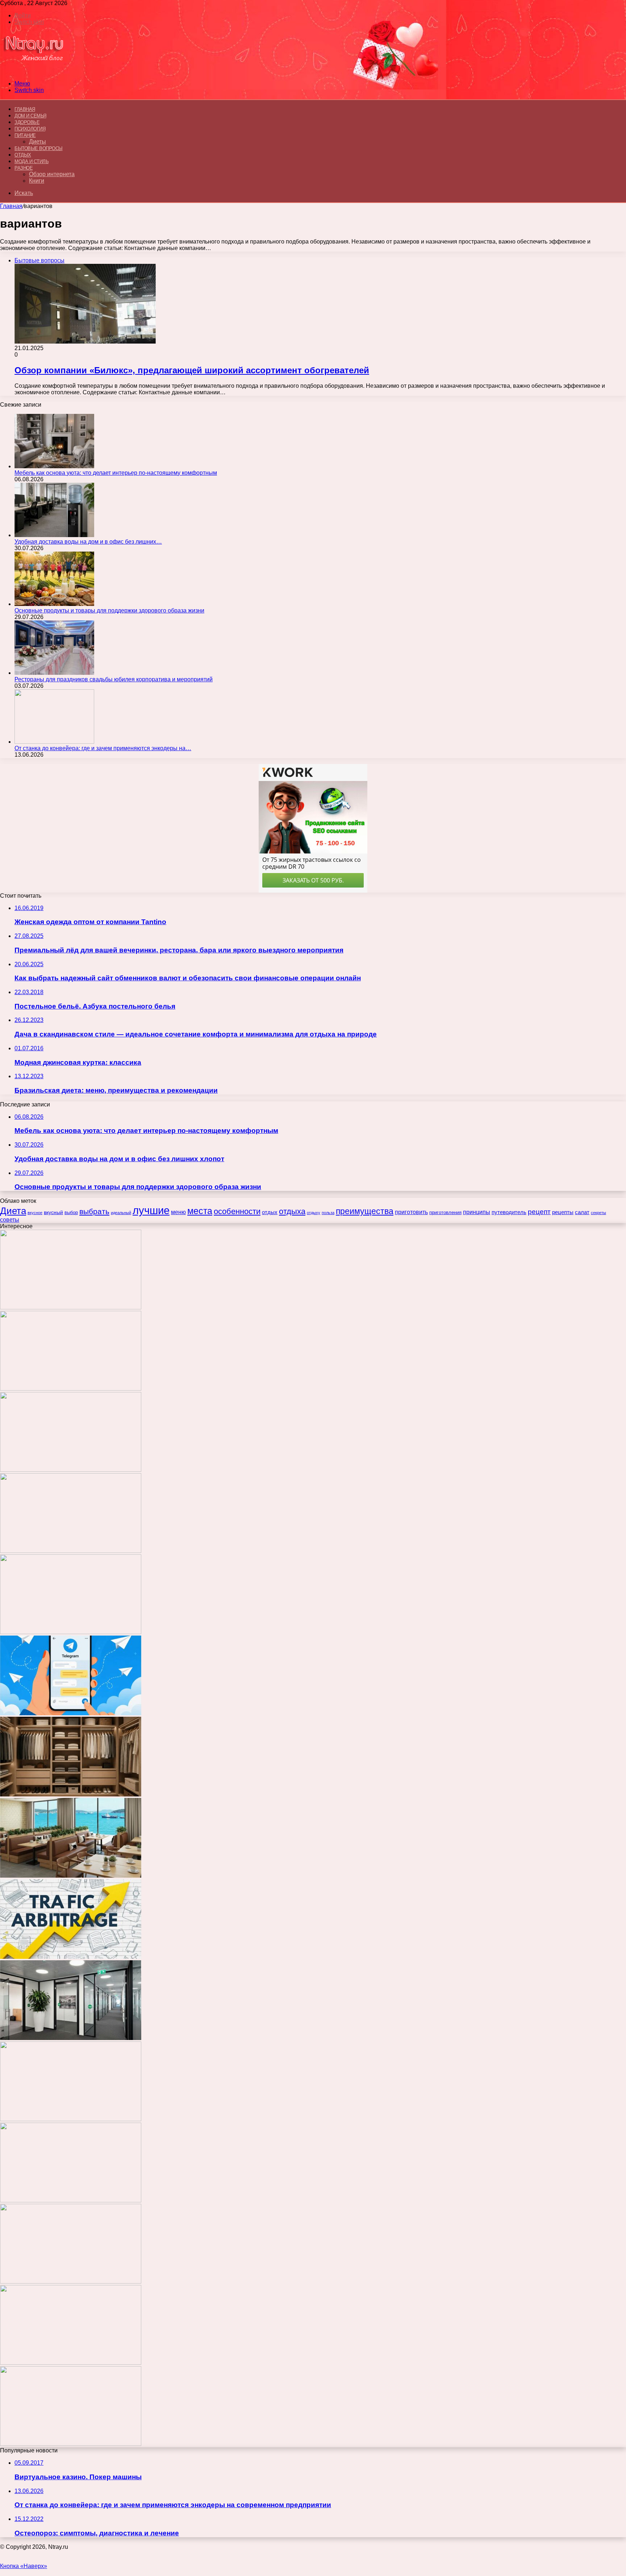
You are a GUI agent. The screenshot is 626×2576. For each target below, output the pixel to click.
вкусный (53, 1212)
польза (328, 1213)
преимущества (365, 1211)
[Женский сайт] (34, 71)
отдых (270, 1212)
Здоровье (27, 122)
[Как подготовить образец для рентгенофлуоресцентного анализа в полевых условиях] (71, 2444)
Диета (13, 1211)
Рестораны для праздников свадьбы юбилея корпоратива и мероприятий (114, 679)
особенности (237, 1211)
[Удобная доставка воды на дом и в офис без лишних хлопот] (54, 535)
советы (10, 1220)
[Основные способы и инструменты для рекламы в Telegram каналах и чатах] (71, 1713)
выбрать (94, 1211)
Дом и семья (30, 116)
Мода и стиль (32, 161)
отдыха (292, 1211)
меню (178, 1212)
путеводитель (509, 1212)
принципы (477, 1212)
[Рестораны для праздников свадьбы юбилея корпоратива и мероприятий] (54, 673)
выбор (71, 1212)
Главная (11, 206)
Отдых (23, 155)
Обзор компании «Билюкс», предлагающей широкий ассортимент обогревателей (192, 370)
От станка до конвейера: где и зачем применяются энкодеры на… (103, 748)
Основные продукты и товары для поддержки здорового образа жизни (109, 610)
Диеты (37, 142)
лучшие (151, 1210)
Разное (24, 168)
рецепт (539, 1212)
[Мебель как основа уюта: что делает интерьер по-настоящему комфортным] (54, 466)
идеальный (121, 1213)
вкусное (35, 1213)
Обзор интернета (52, 174)
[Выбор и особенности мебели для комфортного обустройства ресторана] (71, 1876)
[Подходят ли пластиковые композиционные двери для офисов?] (71, 2038)
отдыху (314, 1213)
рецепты (563, 1212)
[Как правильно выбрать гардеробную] (71, 1794)
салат (582, 1212)
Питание (25, 135)
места (200, 1211)
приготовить (411, 1212)
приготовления (445, 1212)
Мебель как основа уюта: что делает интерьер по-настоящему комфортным (116, 473)
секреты (598, 1213)
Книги (37, 181)
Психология (30, 129)
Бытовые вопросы (39, 148)
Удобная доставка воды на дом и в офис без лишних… (88, 542)
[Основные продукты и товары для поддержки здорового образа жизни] (54, 604)
